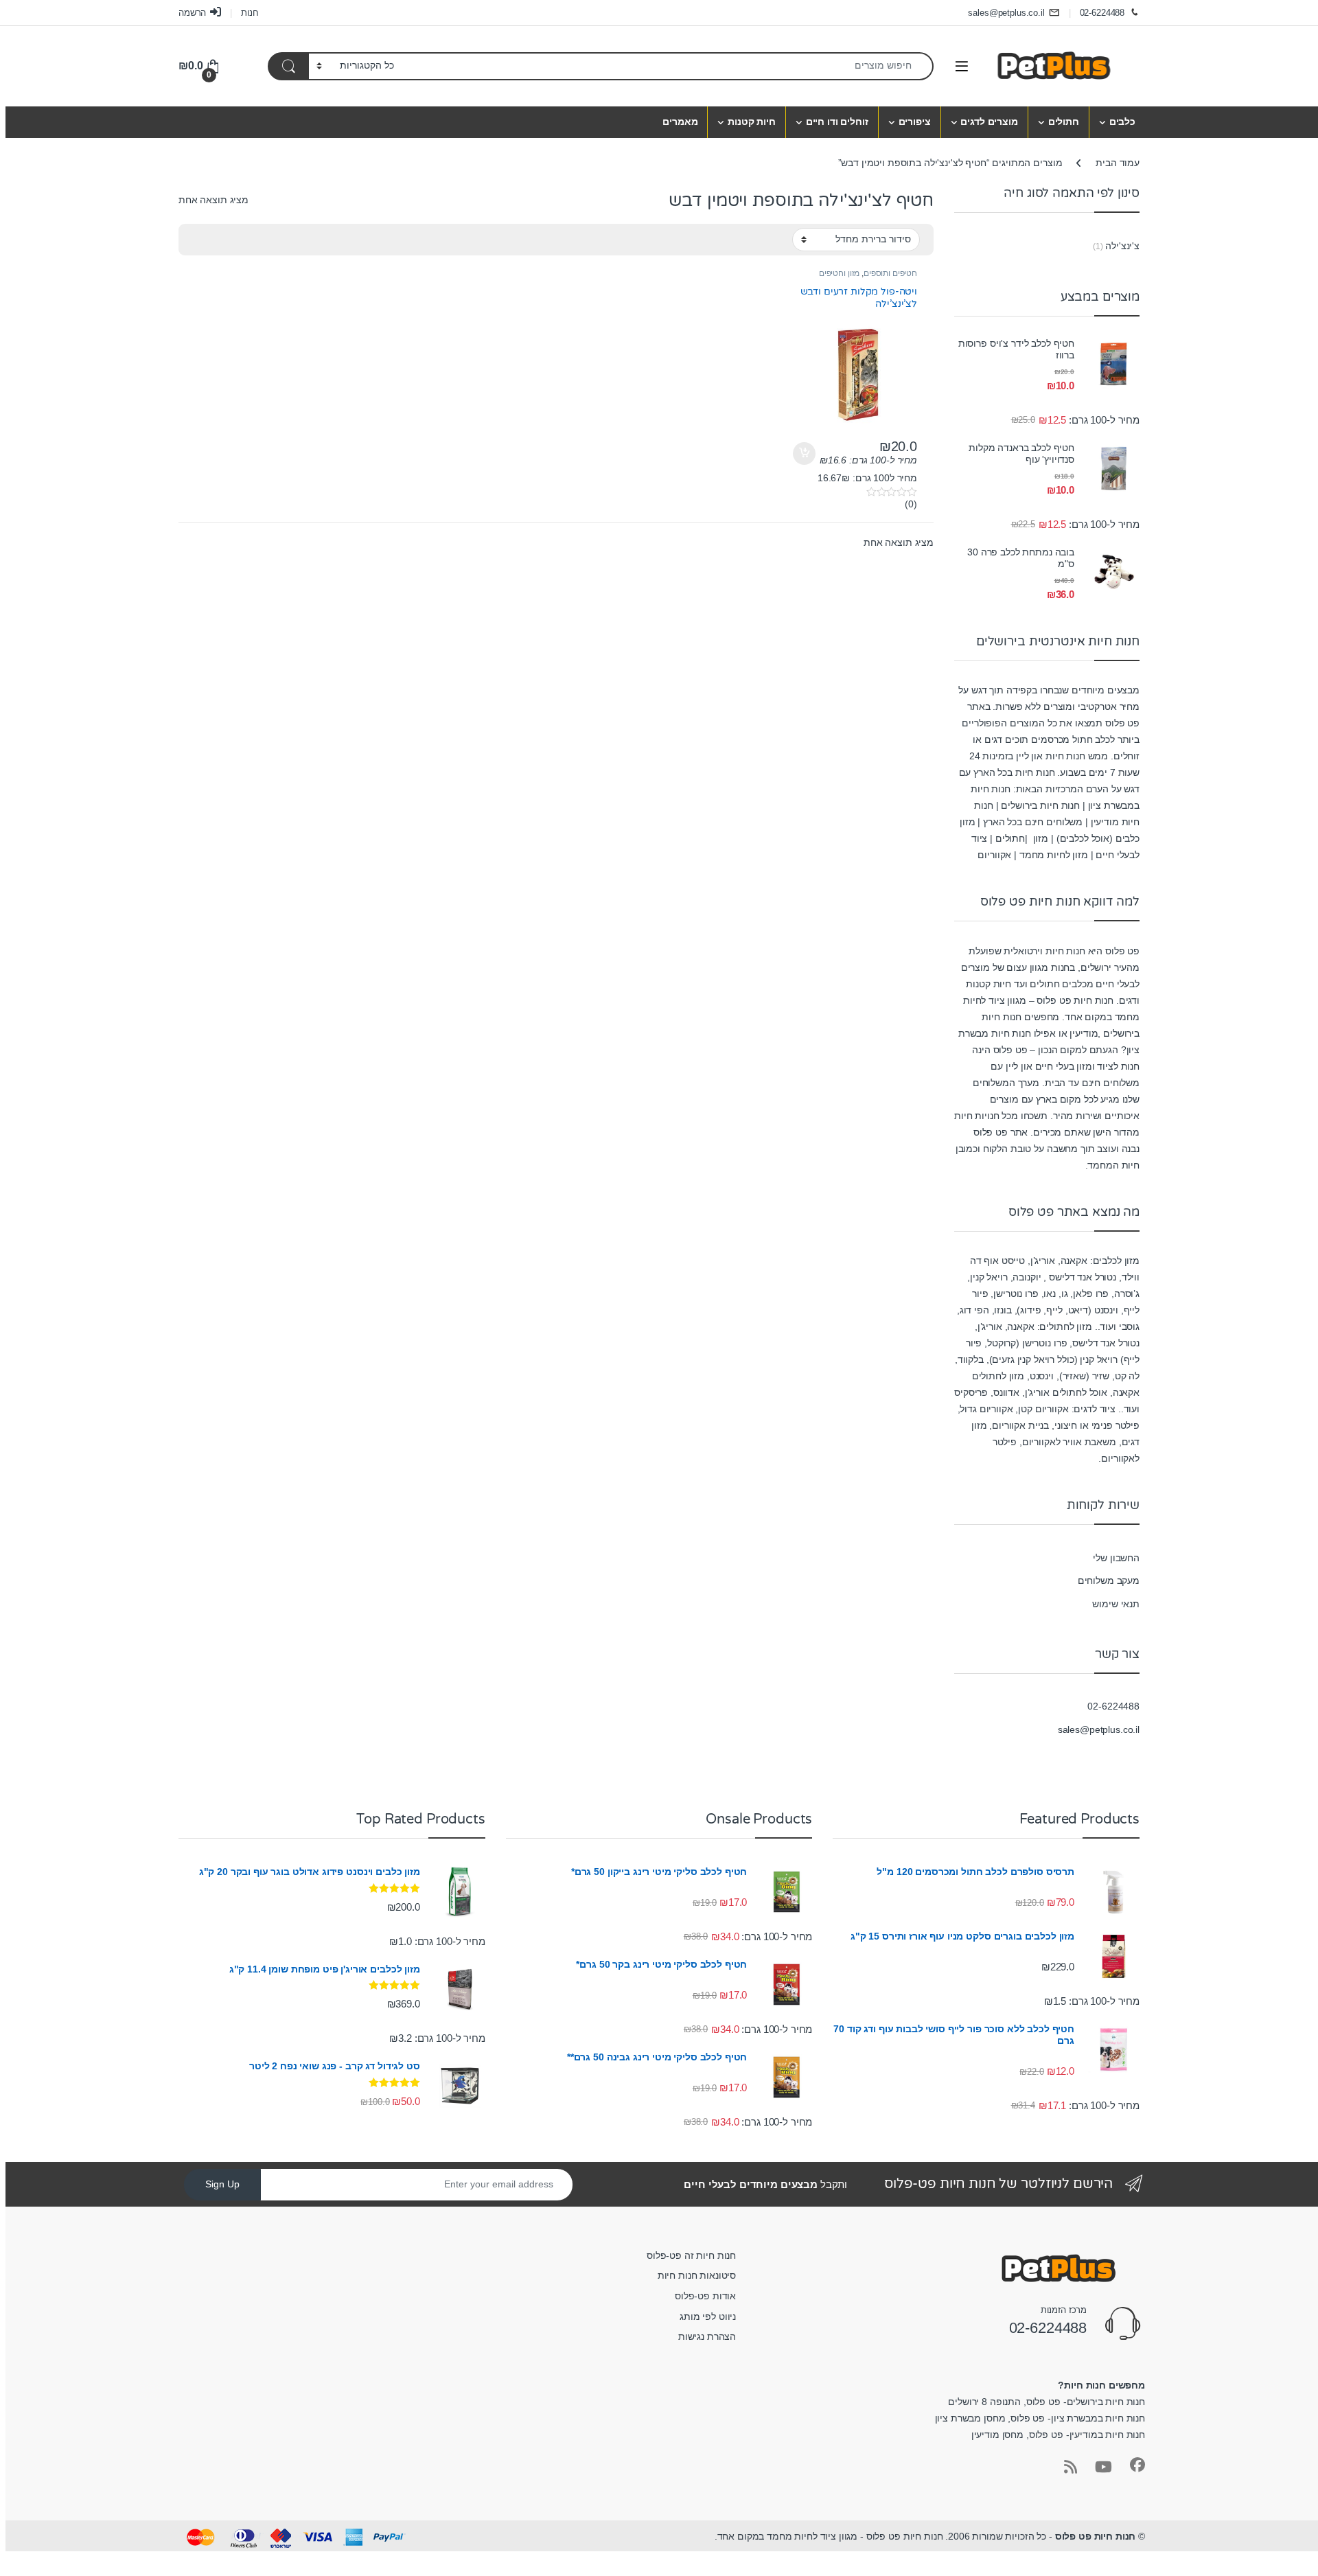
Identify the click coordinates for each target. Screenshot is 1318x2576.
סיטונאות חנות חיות (697, 2275)
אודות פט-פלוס (705, 2296)
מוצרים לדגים (989, 122)
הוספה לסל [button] (806, 454)
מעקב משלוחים (1109, 1580)
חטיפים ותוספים (890, 273)
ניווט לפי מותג (708, 2316)
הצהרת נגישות (707, 2336)
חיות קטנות (752, 122)
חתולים (1064, 122)
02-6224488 (1102, 13)
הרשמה (192, 13)
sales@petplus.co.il (1006, 13)
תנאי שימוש (1116, 1604)
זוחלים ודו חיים (837, 122)
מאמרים (680, 122)
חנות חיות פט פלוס (1096, 2536)
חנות (250, 13)
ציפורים (915, 122)
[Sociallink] (1137, 2465)
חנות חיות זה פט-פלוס (691, 2255)
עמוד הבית (1118, 163)
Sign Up (222, 2184)
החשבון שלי (1116, 1558)
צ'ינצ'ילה (1122, 246)
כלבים (1122, 122)
